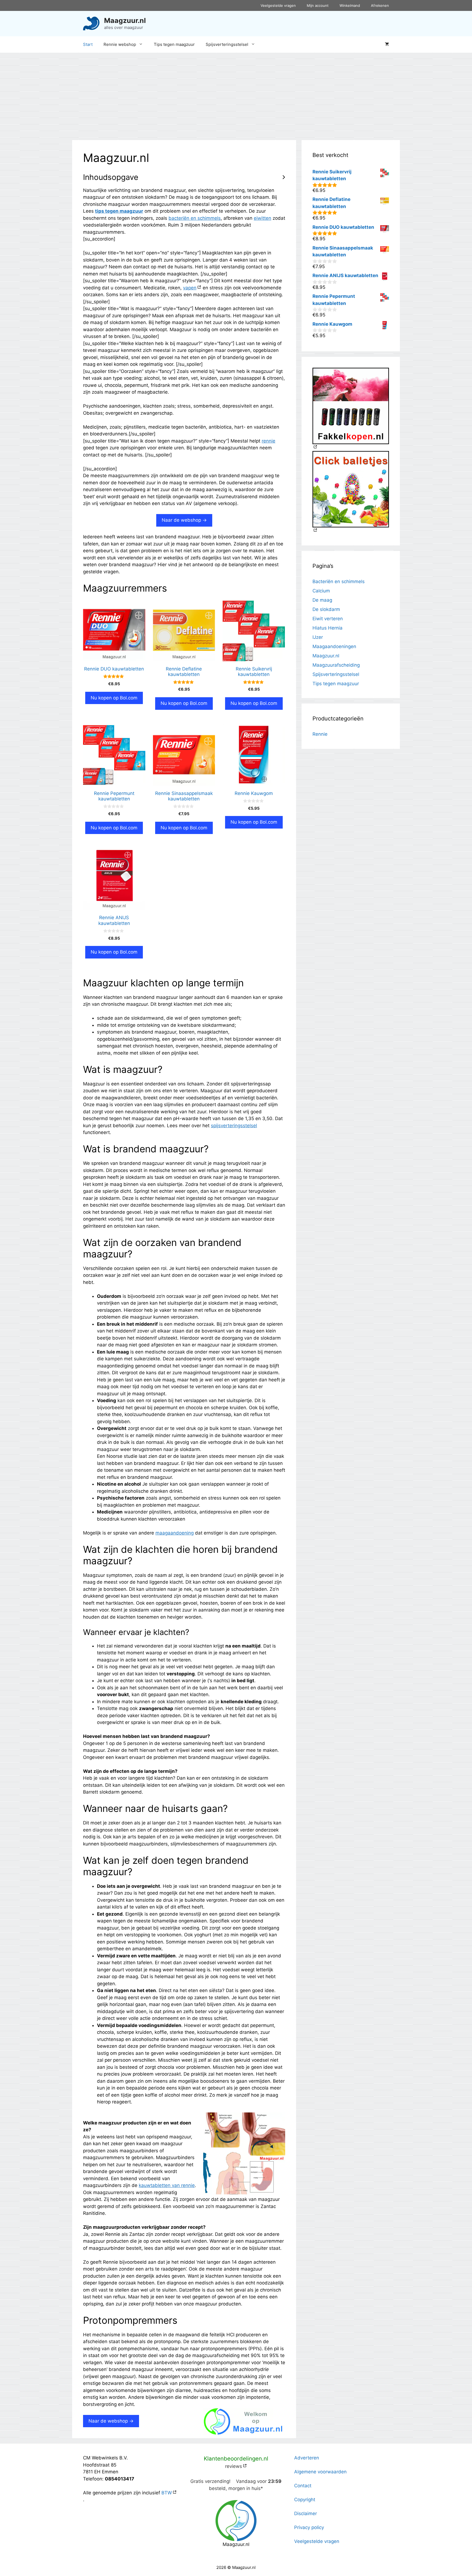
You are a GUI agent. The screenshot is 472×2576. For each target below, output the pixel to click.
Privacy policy (309, 2527)
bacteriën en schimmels (195, 218)
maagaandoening (175, 1533)
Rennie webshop (120, 44)
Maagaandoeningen (334, 646)
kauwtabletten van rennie (167, 2185)
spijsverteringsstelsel (234, 1126)
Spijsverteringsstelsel (227, 44)
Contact (303, 2486)
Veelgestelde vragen (278, 5)
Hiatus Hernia (328, 628)
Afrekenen (380, 5)
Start (88, 44)
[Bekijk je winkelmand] (387, 44)
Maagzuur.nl (125, 20)
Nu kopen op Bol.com (114, 698)
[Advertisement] (236, 94)
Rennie (320, 734)
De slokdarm (326, 609)
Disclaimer (306, 2513)
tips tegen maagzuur (119, 211)
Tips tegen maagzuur (174, 44)
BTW (167, 2493)
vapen (190, 288)
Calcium (321, 591)
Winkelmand (350, 5)
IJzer (318, 637)
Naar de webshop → (184, 520)
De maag (322, 600)
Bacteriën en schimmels (339, 581)
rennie (269, 441)
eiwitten (262, 218)
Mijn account (318, 5)
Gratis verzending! (210, 2481)
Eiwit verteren (328, 619)
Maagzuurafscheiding (336, 665)
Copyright (305, 2500)
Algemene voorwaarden (320, 2472)
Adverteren (307, 2458)
